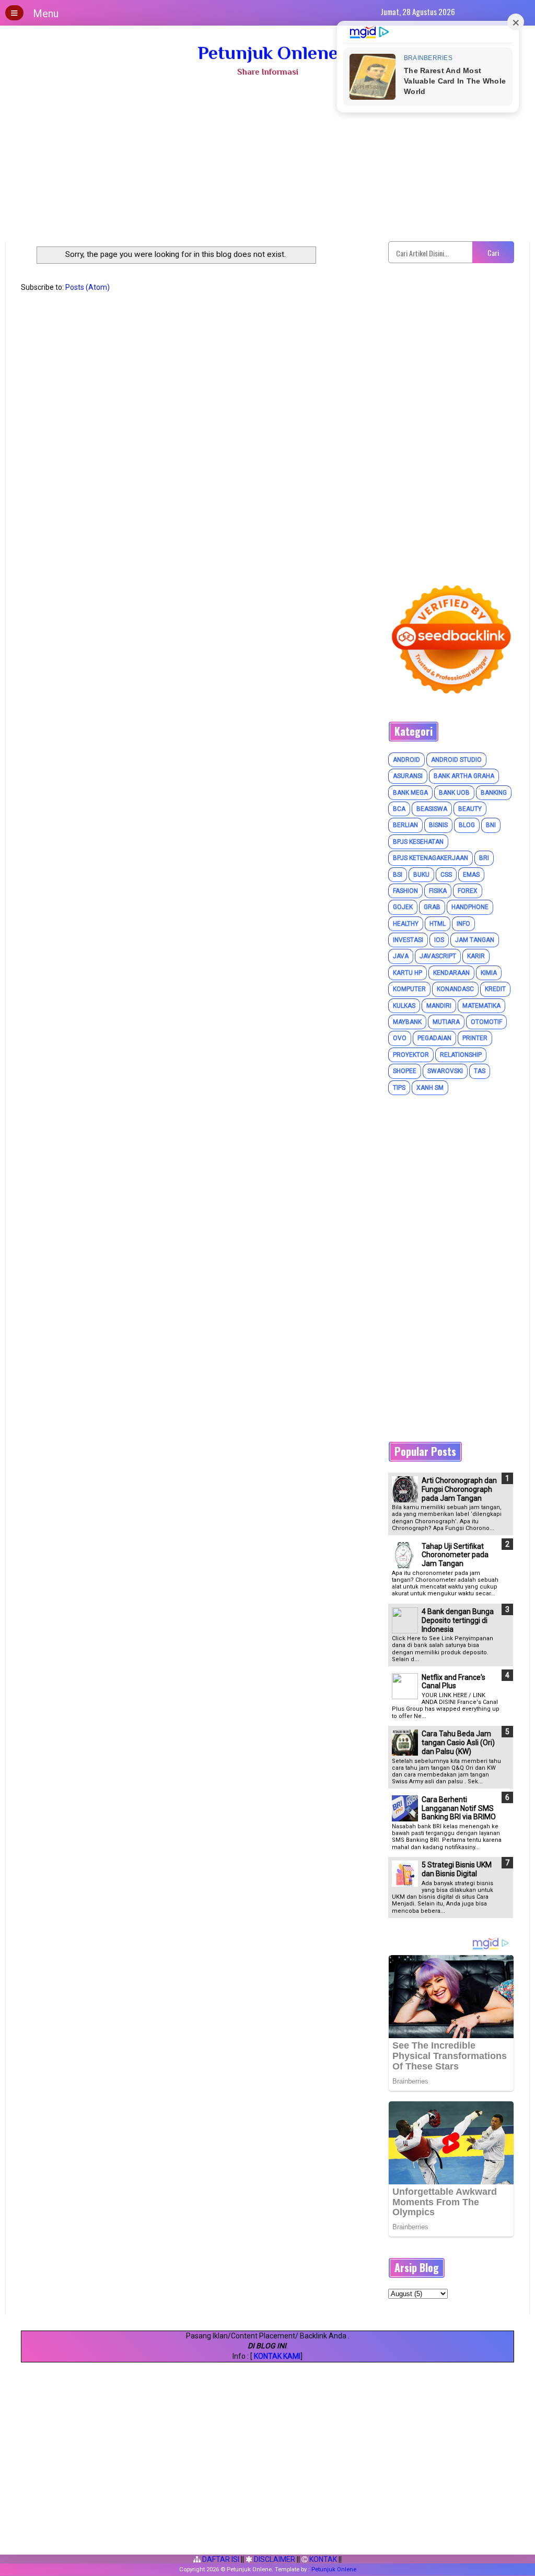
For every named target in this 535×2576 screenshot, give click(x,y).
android (406, 760)
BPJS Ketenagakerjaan (431, 858)
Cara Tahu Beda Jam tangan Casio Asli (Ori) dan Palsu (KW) (458, 1743)
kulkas (404, 1006)
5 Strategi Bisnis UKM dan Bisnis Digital (457, 1869)
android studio (456, 760)
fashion (405, 891)
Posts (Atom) (88, 287)
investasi (408, 940)
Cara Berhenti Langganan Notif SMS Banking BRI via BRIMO (459, 1808)
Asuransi (408, 776)
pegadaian (434, 1038)
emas (471, 875)
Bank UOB (454, 793)
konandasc (455, 989)
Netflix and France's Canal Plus (453, 1682)
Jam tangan (475, 940)
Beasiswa (432, 809)
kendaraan (451, 973)
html (438, 924)
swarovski (445, 1071)
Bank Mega (410, 793)
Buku (421, 875)
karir (476, 956)
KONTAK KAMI (277, 2356)
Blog (467, 825)
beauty (470, 809)
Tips (399, 1088)
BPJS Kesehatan (418, 842)
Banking (494, 793)
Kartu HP (408, 973)
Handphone (470, 907)
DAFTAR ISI (220, 2559)
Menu (46, 14)
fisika (438, 891)
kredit (495, 989)
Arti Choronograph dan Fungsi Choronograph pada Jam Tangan (459, 1489)
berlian (405, 825)
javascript (438, 956)
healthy (406, 924)
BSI (398, 875)
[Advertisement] (267, 163)
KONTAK (322, 2559)
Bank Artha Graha (464, 776)
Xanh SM (430, 1088)
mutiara (446, 1022)
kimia (489, 973)
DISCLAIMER (274, 2559)
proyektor (411, 1055)
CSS (446, 875)
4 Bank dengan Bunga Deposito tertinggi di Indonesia (458, 1620)
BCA (399, 809)
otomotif (486, 1022)
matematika (481, 1006)
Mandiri (439, 1006)
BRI (484, 858)
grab (432, 907)
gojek (403, 907)
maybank (407, 1022)
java (401, 956)
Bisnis (438, 825)
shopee (405, 1071)
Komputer (409, 989)
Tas (480, 1071)
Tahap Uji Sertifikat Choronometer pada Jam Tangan (455, 1555)
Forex (468, 891)
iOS (439, 940)
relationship (461, 1055)
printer (475, 1038)
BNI (491, 825)
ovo (400, 1038)
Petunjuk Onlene (268, 53)
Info (463, 924)
